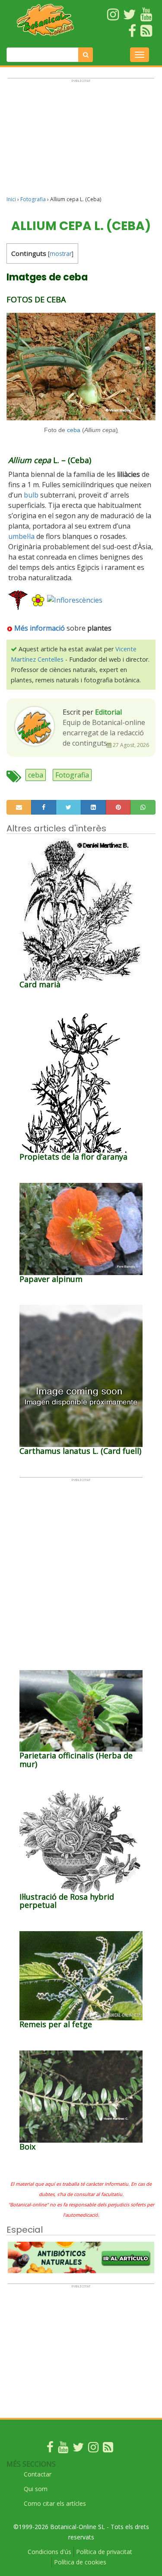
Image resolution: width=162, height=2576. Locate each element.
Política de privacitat (104, 2552)
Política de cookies (80, 2562)
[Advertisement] (81, 141)
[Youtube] (63, 2449)
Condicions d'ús (49, 2552)
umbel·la (21, 536)
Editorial (108, 712)
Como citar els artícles (55, 2503)
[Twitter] (78, 2449)
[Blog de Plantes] (108, 2449)
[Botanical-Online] (46, 20)
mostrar (61, 254)
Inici (11, 199)
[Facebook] (50, 2449)
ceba (74, 430)
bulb (31, 495)
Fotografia (33, 199)
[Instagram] (93, 2449)
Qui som (36, 2489)
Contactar (38, 2474)
